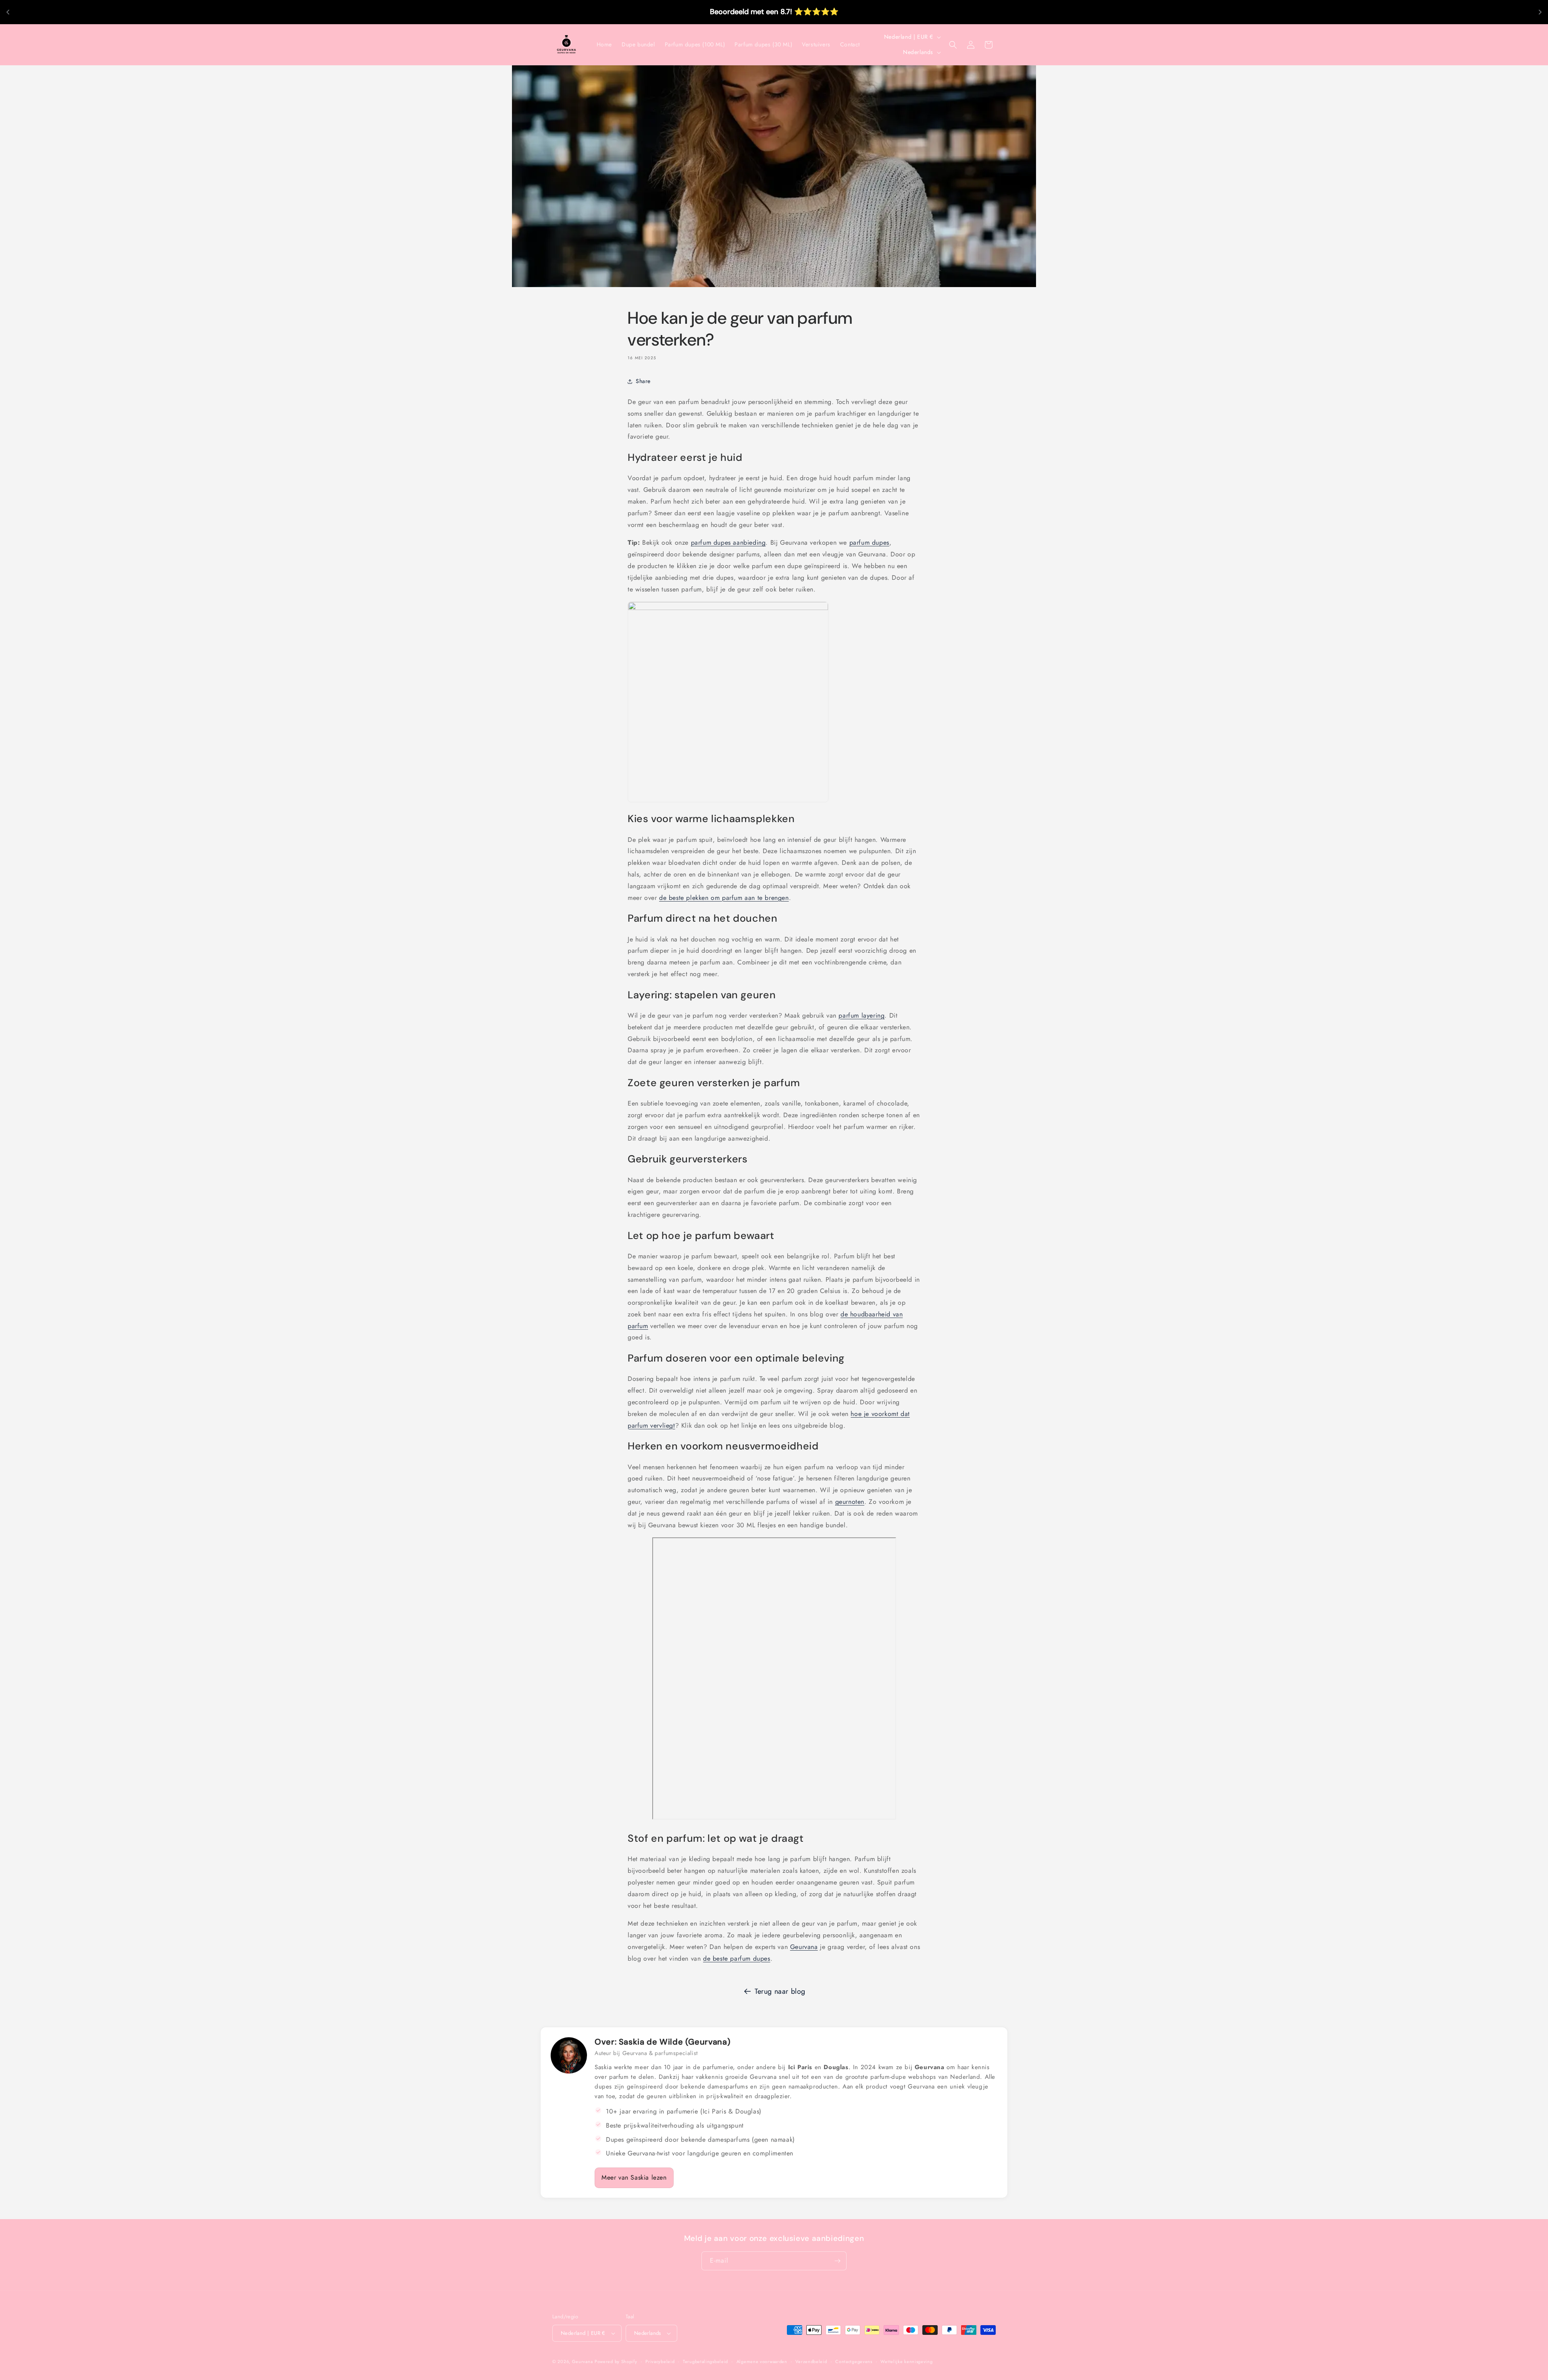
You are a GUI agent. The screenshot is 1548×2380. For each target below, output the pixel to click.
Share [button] (643, 381)
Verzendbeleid (811, 2361)
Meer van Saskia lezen (634, 2177)
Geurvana (804, 1947)
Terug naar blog (780, 1991)
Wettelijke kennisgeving (906, 2361)
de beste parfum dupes (737, 1958)
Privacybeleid (660, 2361)
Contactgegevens (854, 2361)
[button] (953, 45)
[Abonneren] (837, 2261)
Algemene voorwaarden (762, 2361)
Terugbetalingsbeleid (705, 2361)
